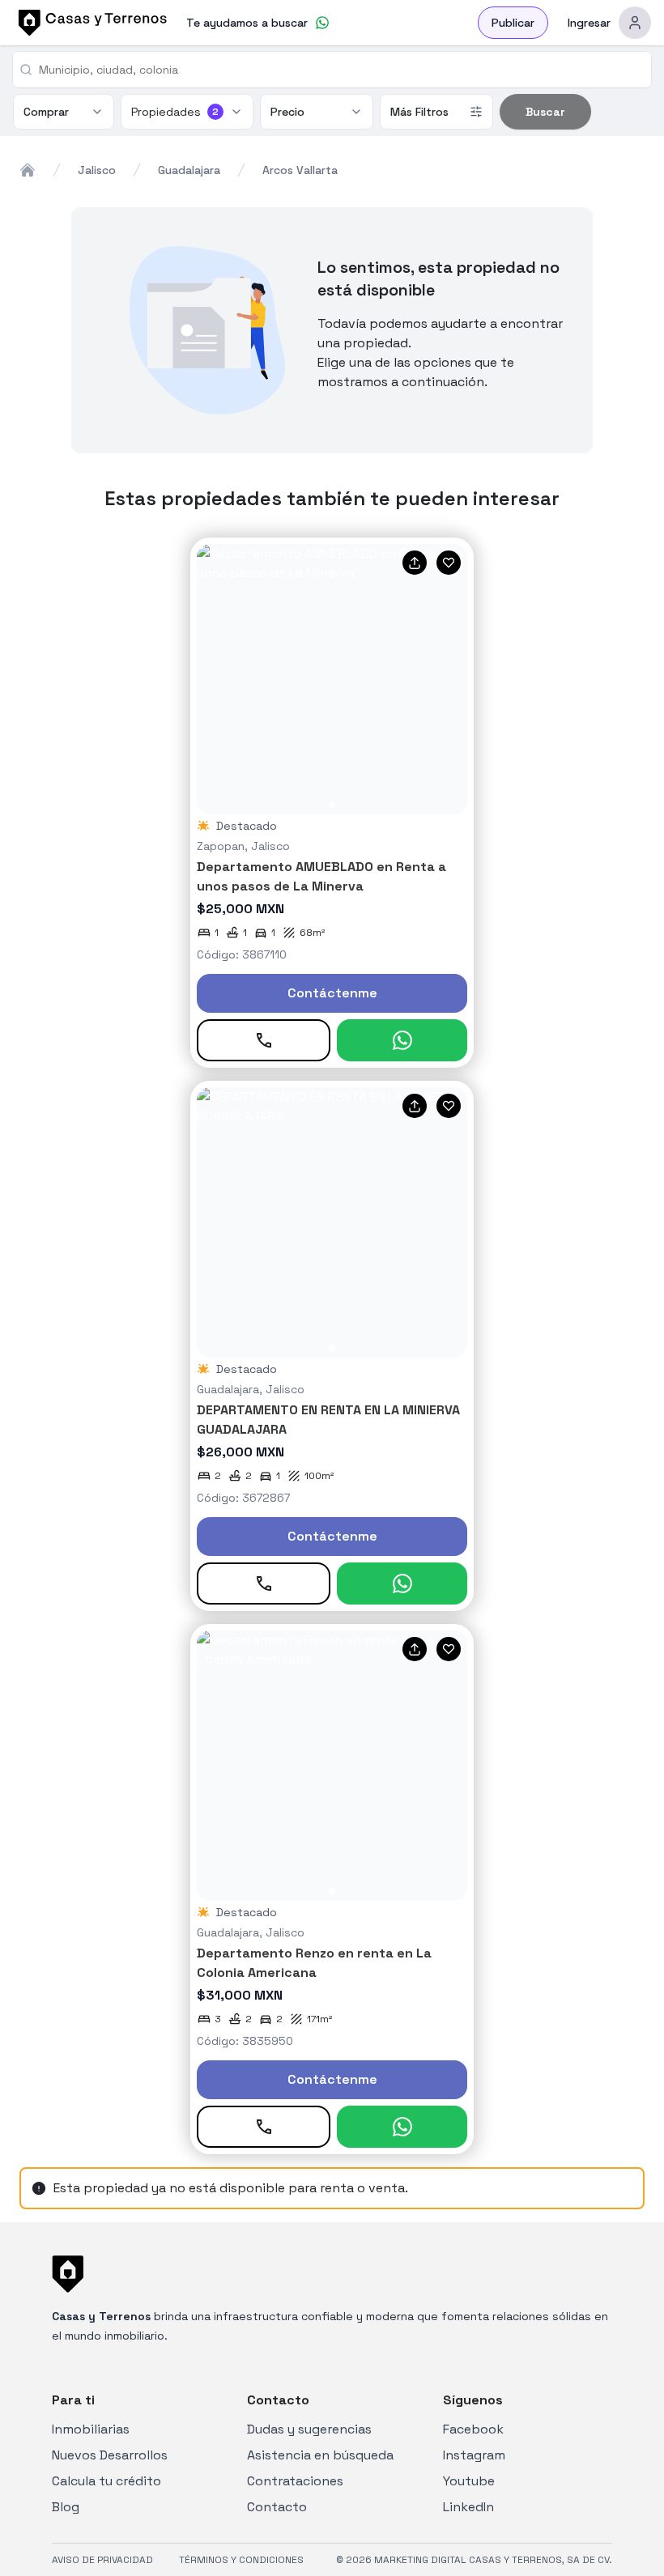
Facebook (473, 2429)
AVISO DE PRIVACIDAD (102, 2560)
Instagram (474, 2455)
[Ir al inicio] (90, 23)
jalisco (97, 170)
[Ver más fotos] (332, 679)
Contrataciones (295, 2481)
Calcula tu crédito (106, 2481)
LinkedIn (468, 2507)
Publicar (513, 23)
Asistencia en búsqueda (320, 2455)
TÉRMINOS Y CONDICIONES (241, 2560)
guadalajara (189, 170)
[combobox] (338, 70)
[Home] (28, 170)
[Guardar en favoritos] (449, 563)
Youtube (469, 2481)
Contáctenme (332, 993)
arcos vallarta (300, 170)
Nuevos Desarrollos (110, 2455)
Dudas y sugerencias (309, 2429)
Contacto (277, 2507)
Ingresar (589, 23)
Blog (66, 2507)
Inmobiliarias (91, 2429)
